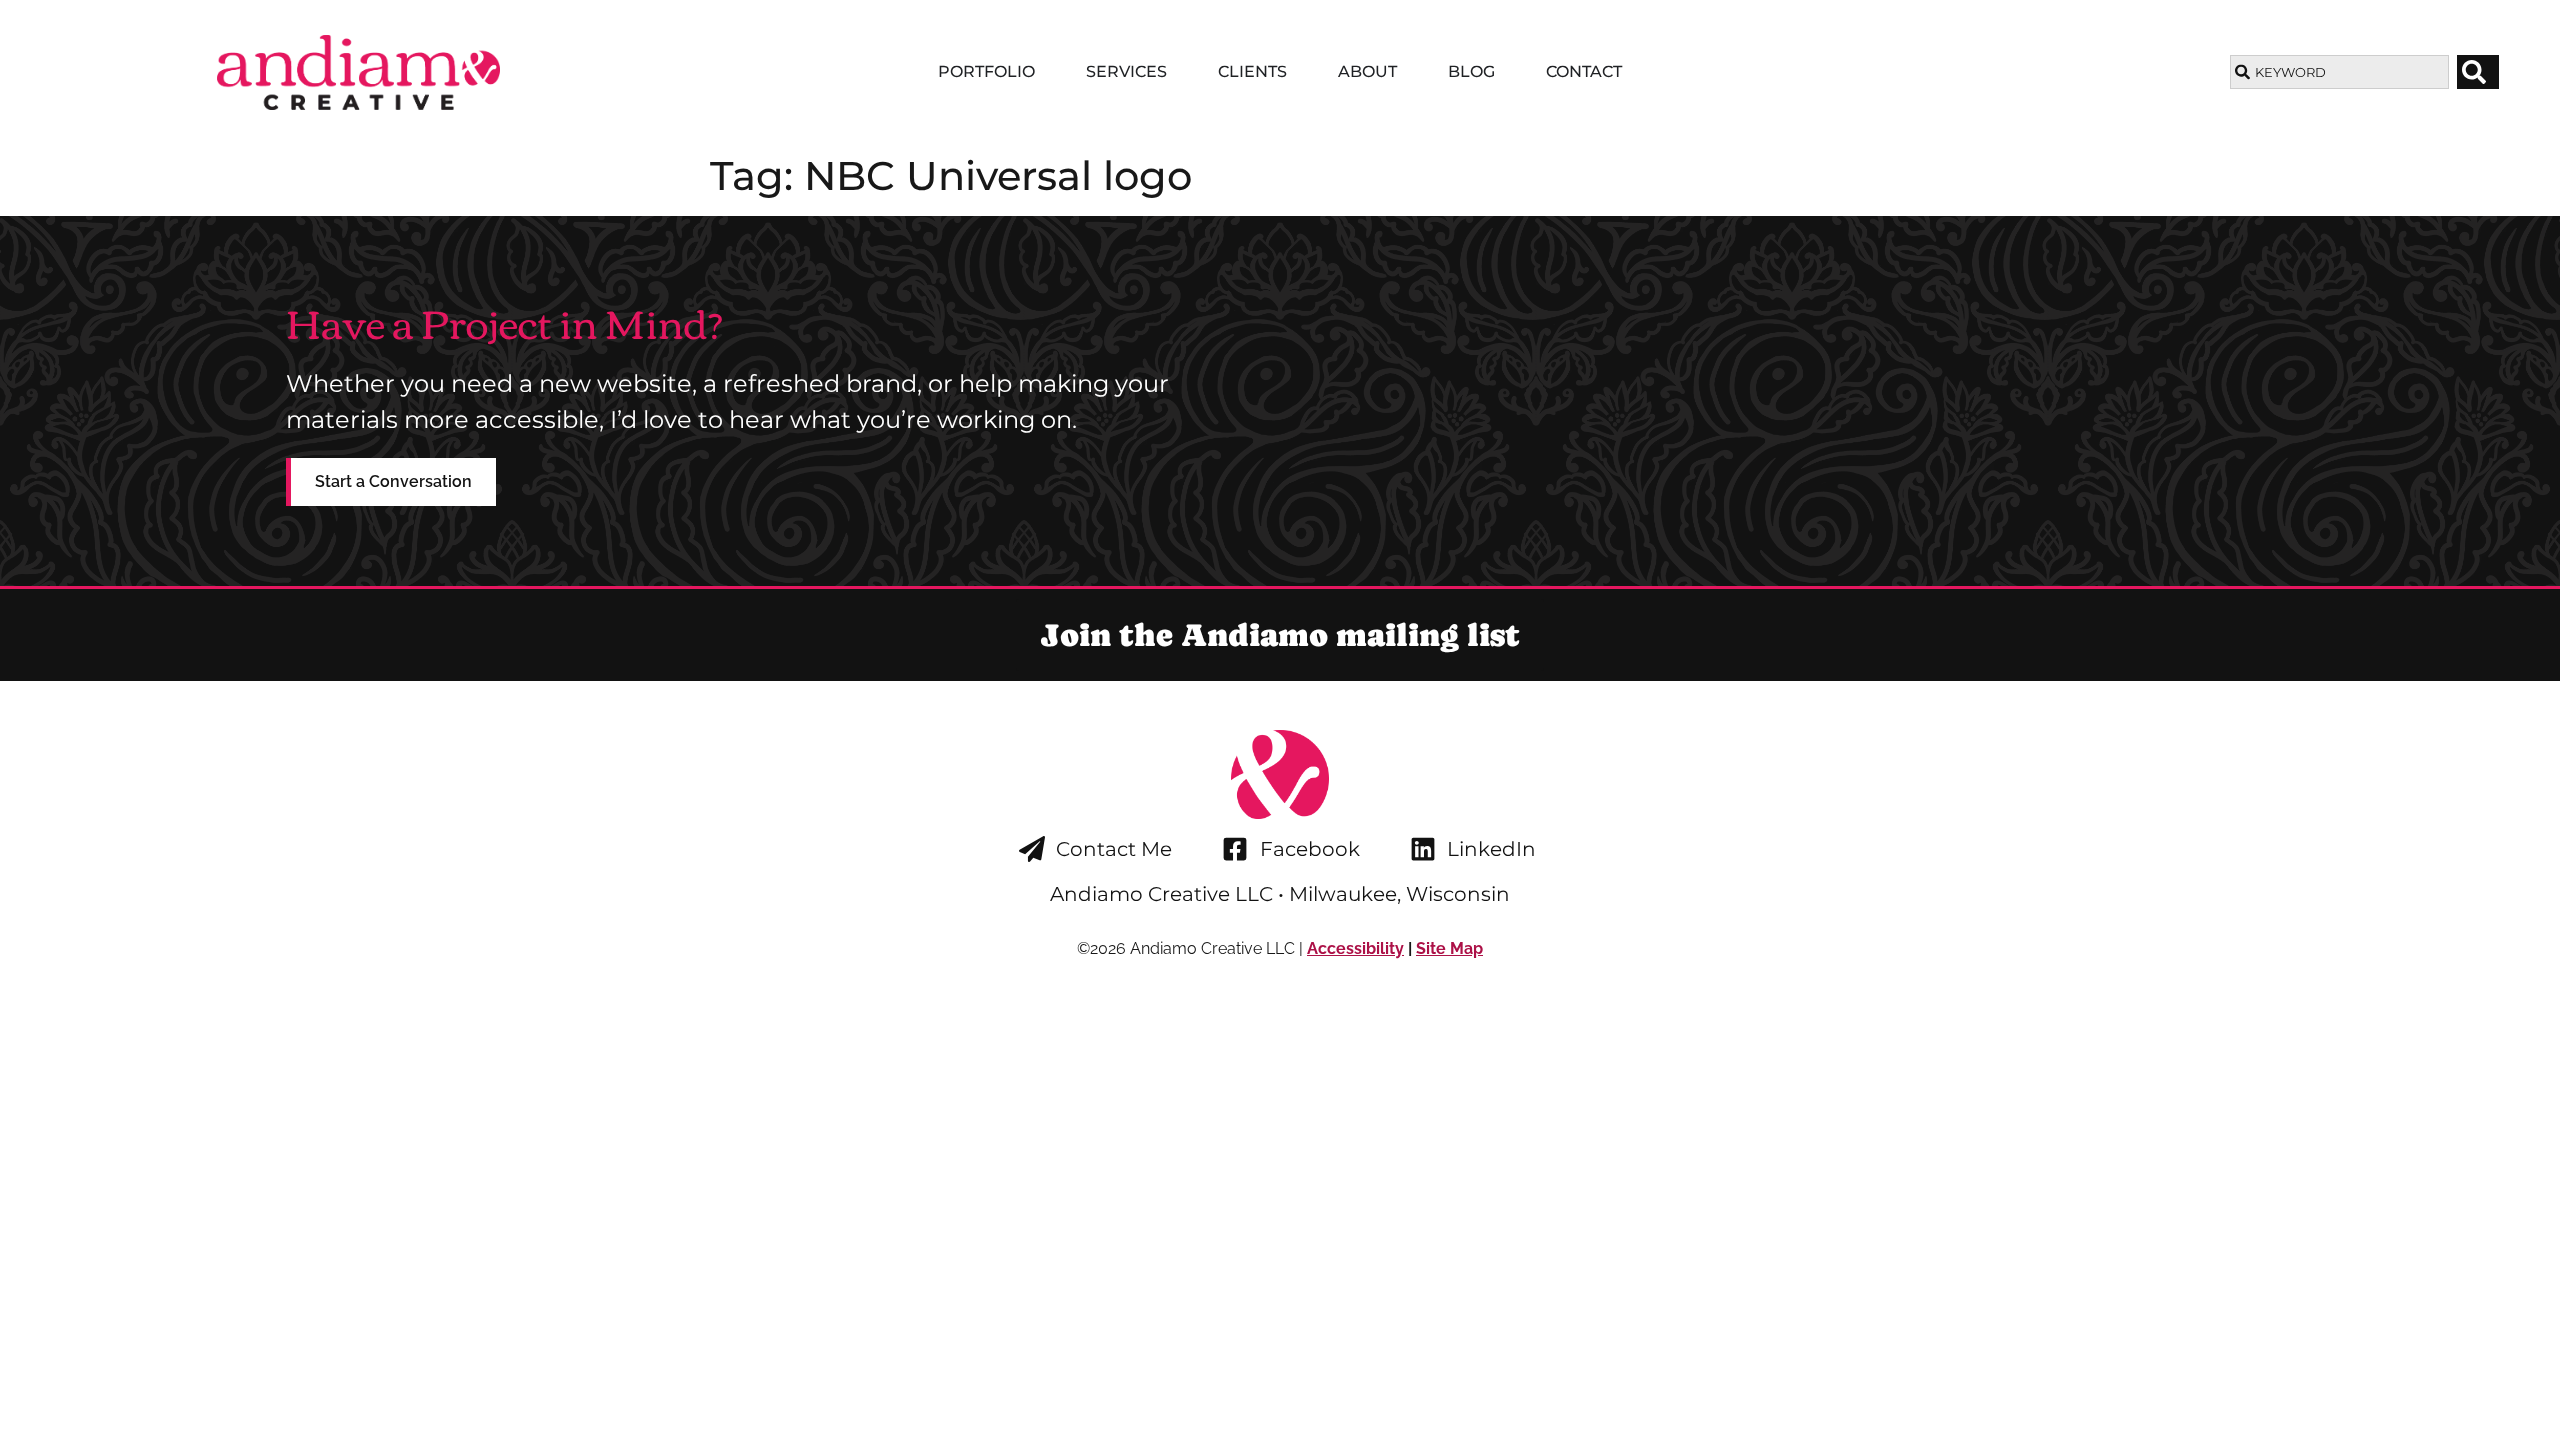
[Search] (2478, 72)
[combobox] (2339, 72)
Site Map (1449, 948)
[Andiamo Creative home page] (358, 72)
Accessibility (1355, 948)
